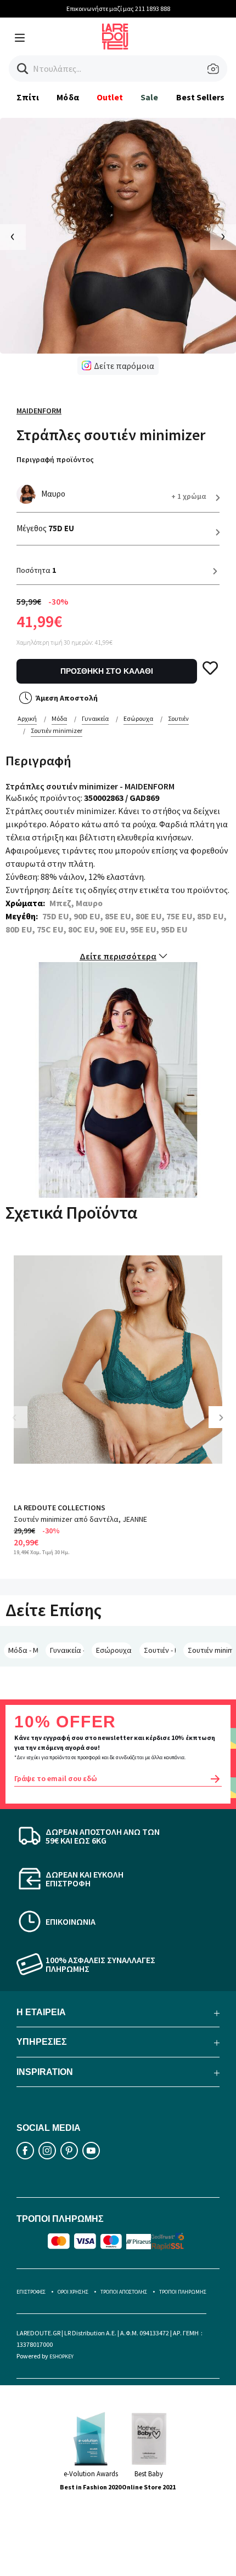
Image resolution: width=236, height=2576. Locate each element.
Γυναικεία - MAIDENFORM (67, 1650)
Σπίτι (28, 97)
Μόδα (68, 97)
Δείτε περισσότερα (118, 956)
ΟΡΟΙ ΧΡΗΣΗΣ (73, 2292)
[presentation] (13, 237)
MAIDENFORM (39, 411)
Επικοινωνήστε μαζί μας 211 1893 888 (118, 8)
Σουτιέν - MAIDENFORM (160, 1650)
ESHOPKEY (61, 2356)
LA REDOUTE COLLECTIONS (60, 1508)
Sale (149, 97)
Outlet (110, 97)
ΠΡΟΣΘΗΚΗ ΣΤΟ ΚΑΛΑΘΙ (107, 671)
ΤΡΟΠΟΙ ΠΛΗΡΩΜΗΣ (183, 2292)
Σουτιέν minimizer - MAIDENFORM (210, 1650)
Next (225, 1426)
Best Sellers (201, 97)
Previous (22, 1426)
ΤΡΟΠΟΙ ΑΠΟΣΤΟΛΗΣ (124, 2292)
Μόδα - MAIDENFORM (23, 1650)
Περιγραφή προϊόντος (55, 459)
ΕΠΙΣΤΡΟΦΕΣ (31, 2292)
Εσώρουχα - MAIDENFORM (114, 1650)
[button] (23, 69)
